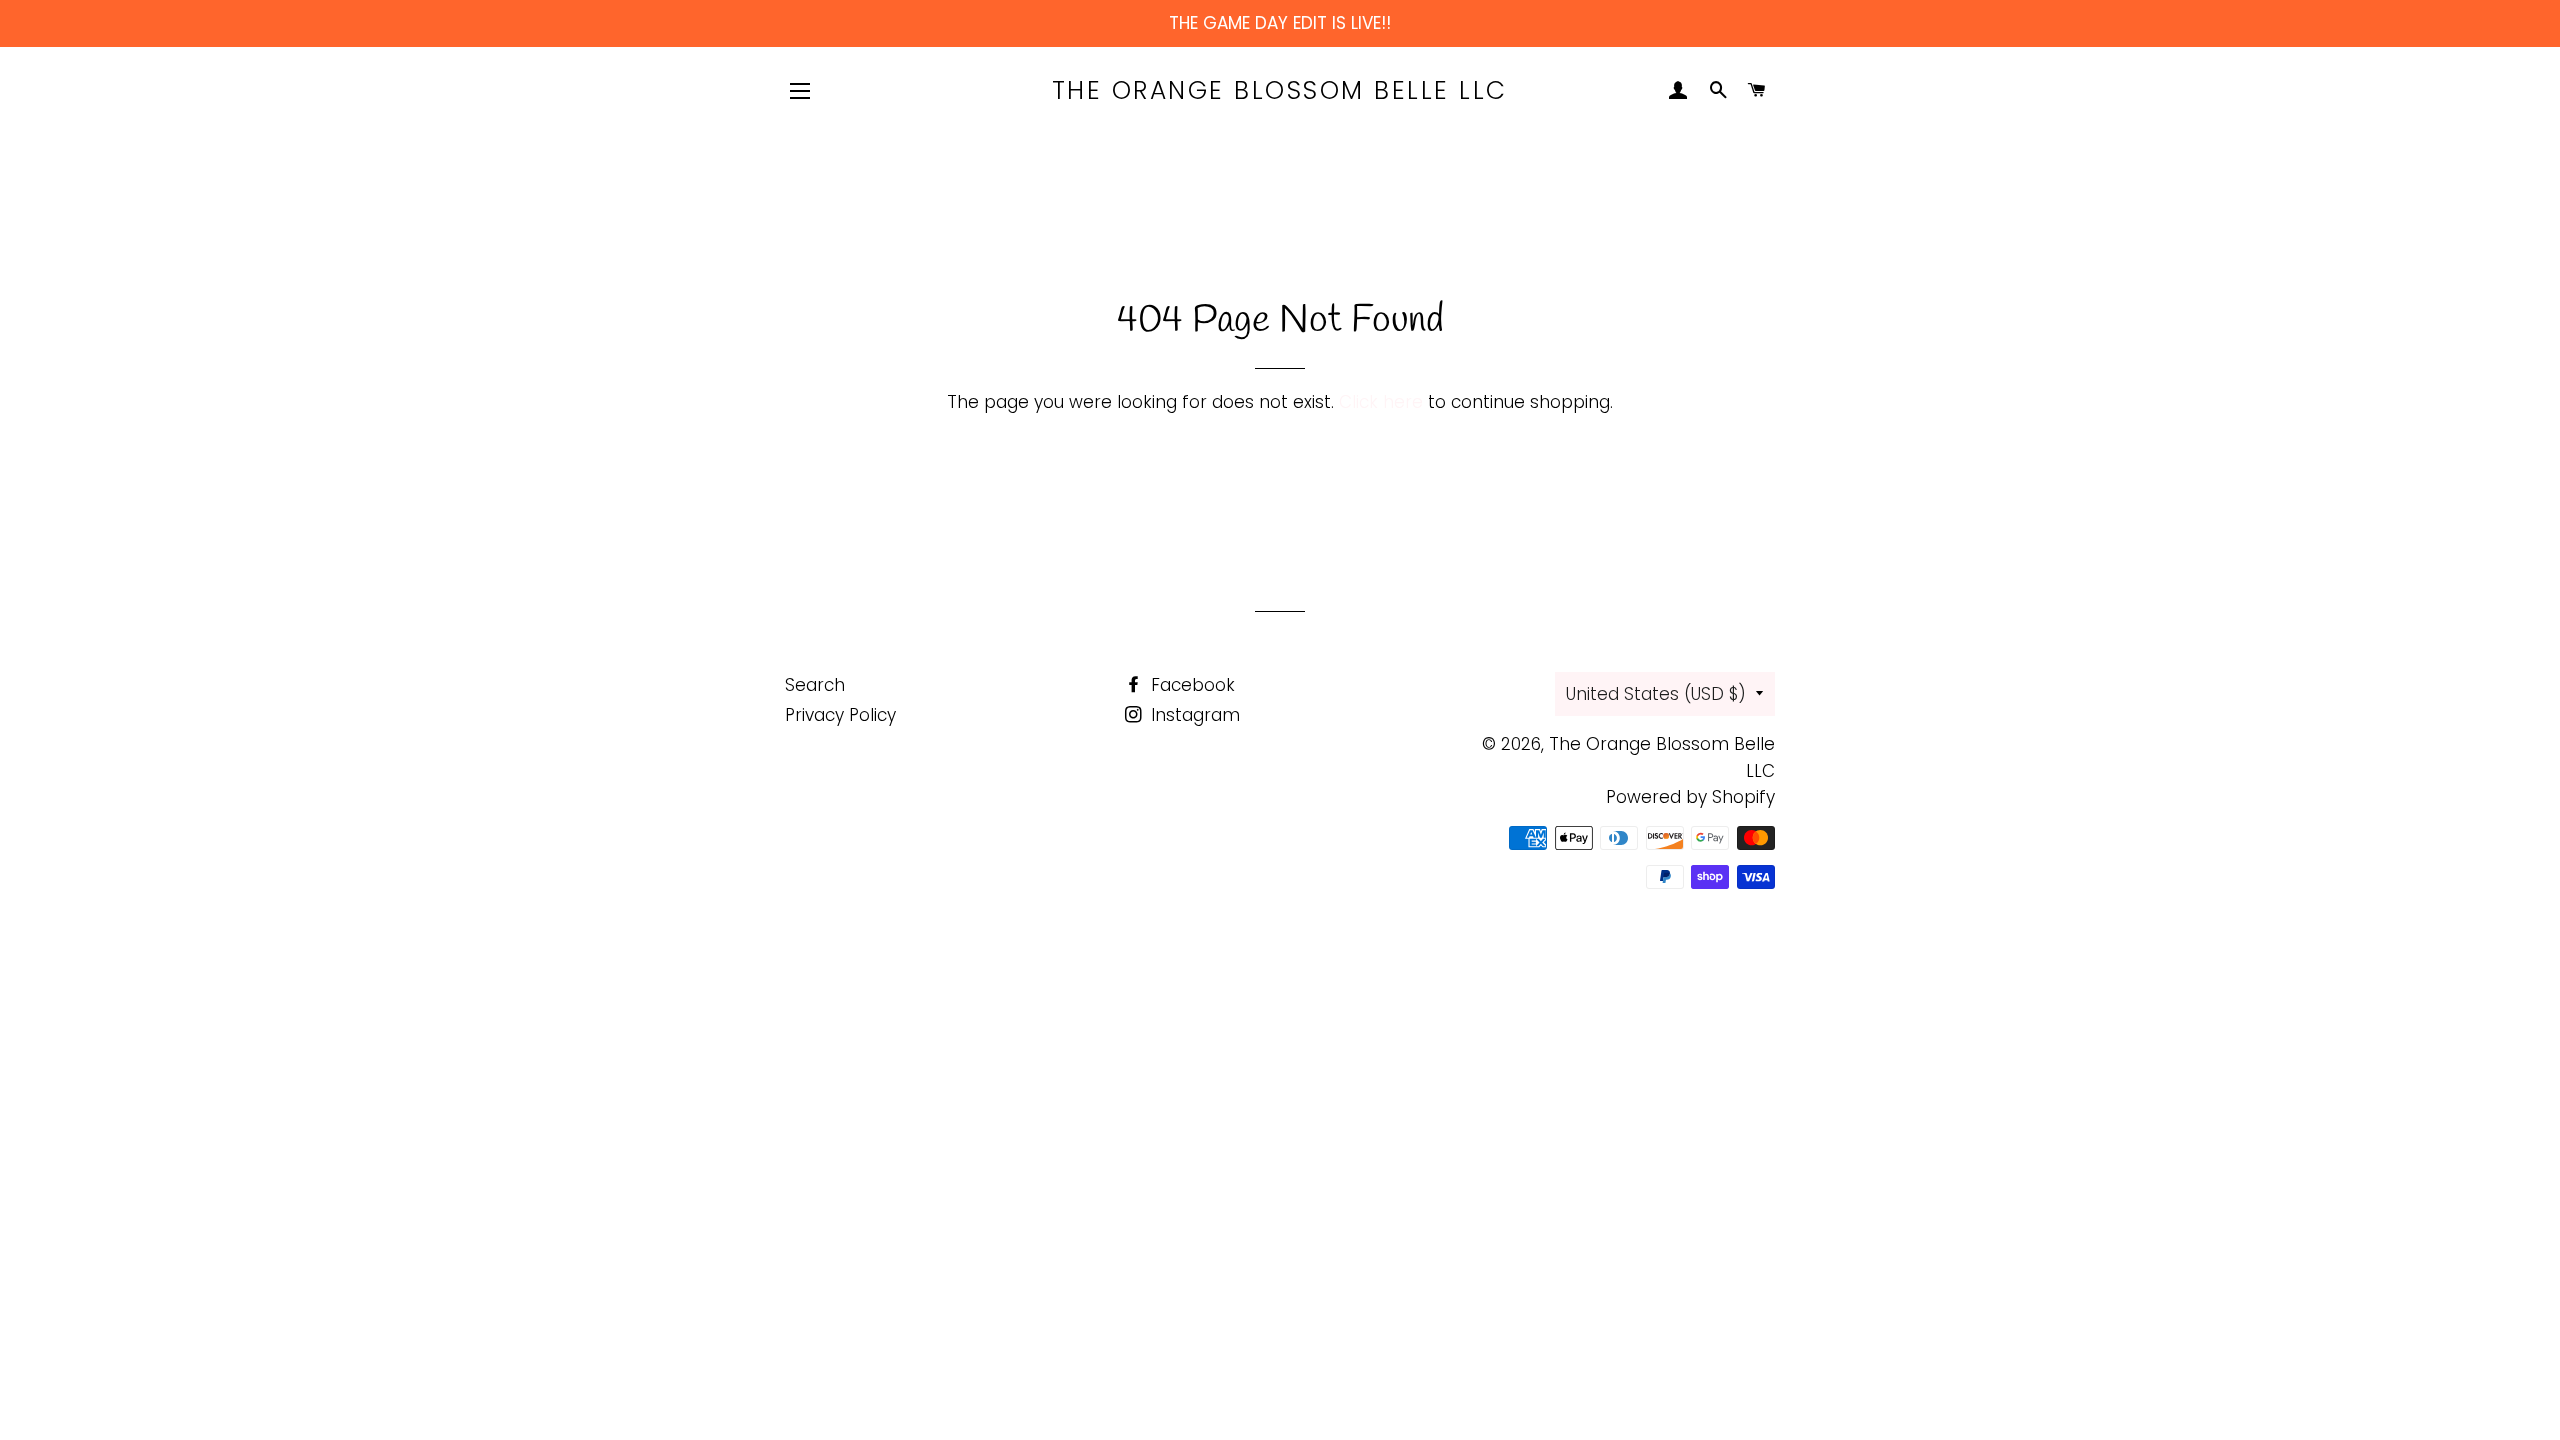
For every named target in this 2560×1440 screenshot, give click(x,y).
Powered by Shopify (1690, 797)
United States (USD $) (1656, 694)
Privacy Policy (840, 715)
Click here (1381, 402)
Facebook (1190, 685)
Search (815, 685)
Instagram (1193, 715)
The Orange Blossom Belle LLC (1280, 90)
